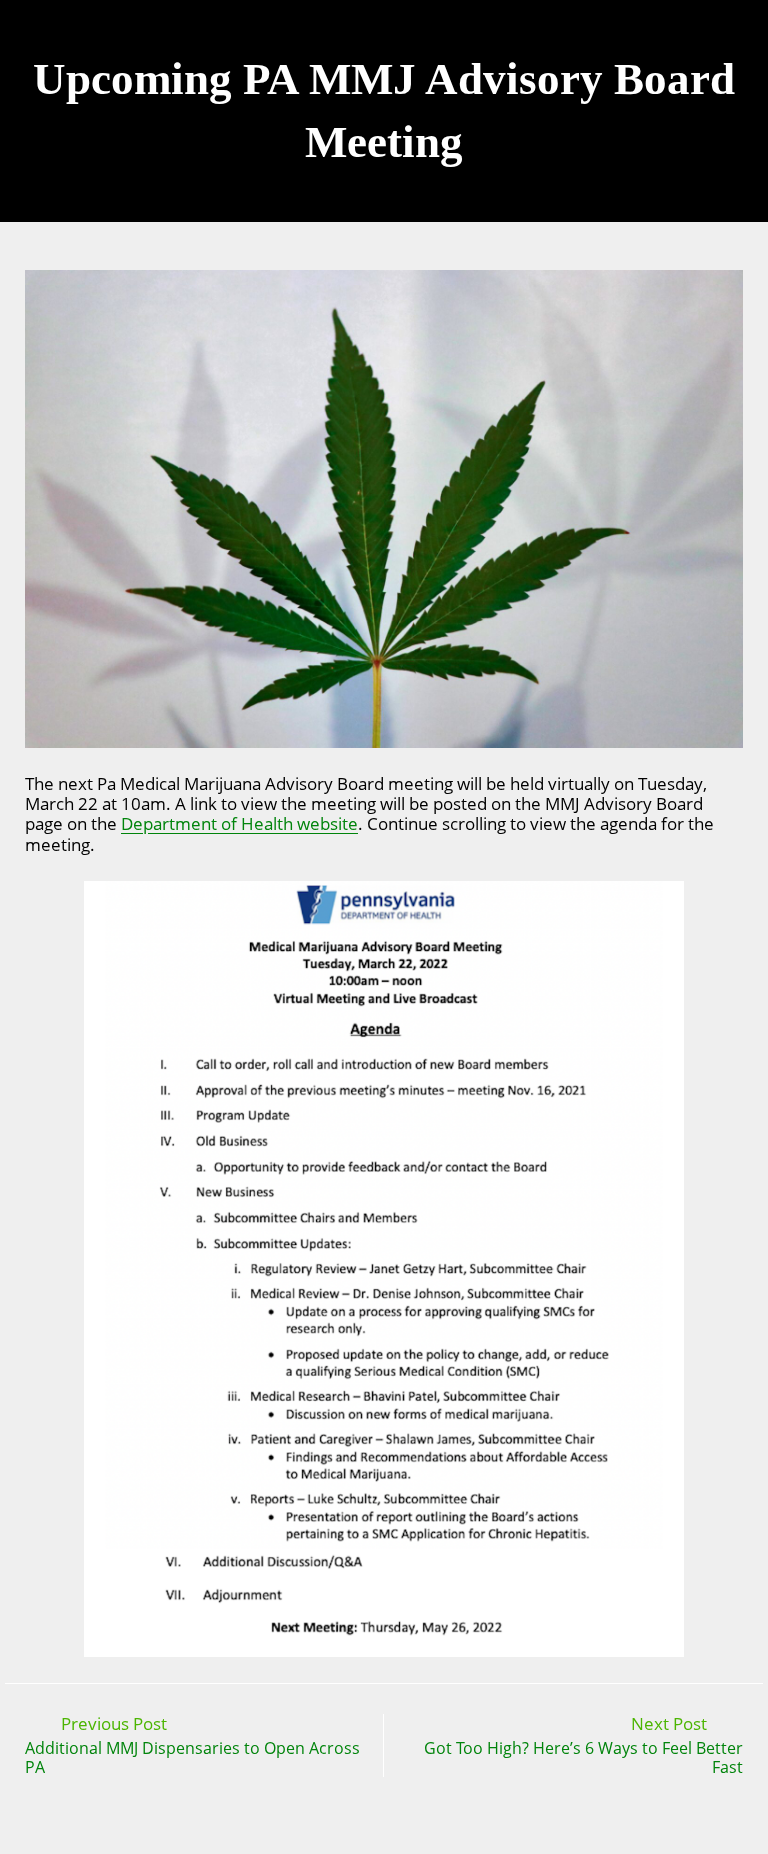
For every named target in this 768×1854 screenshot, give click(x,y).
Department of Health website (239, 823)
